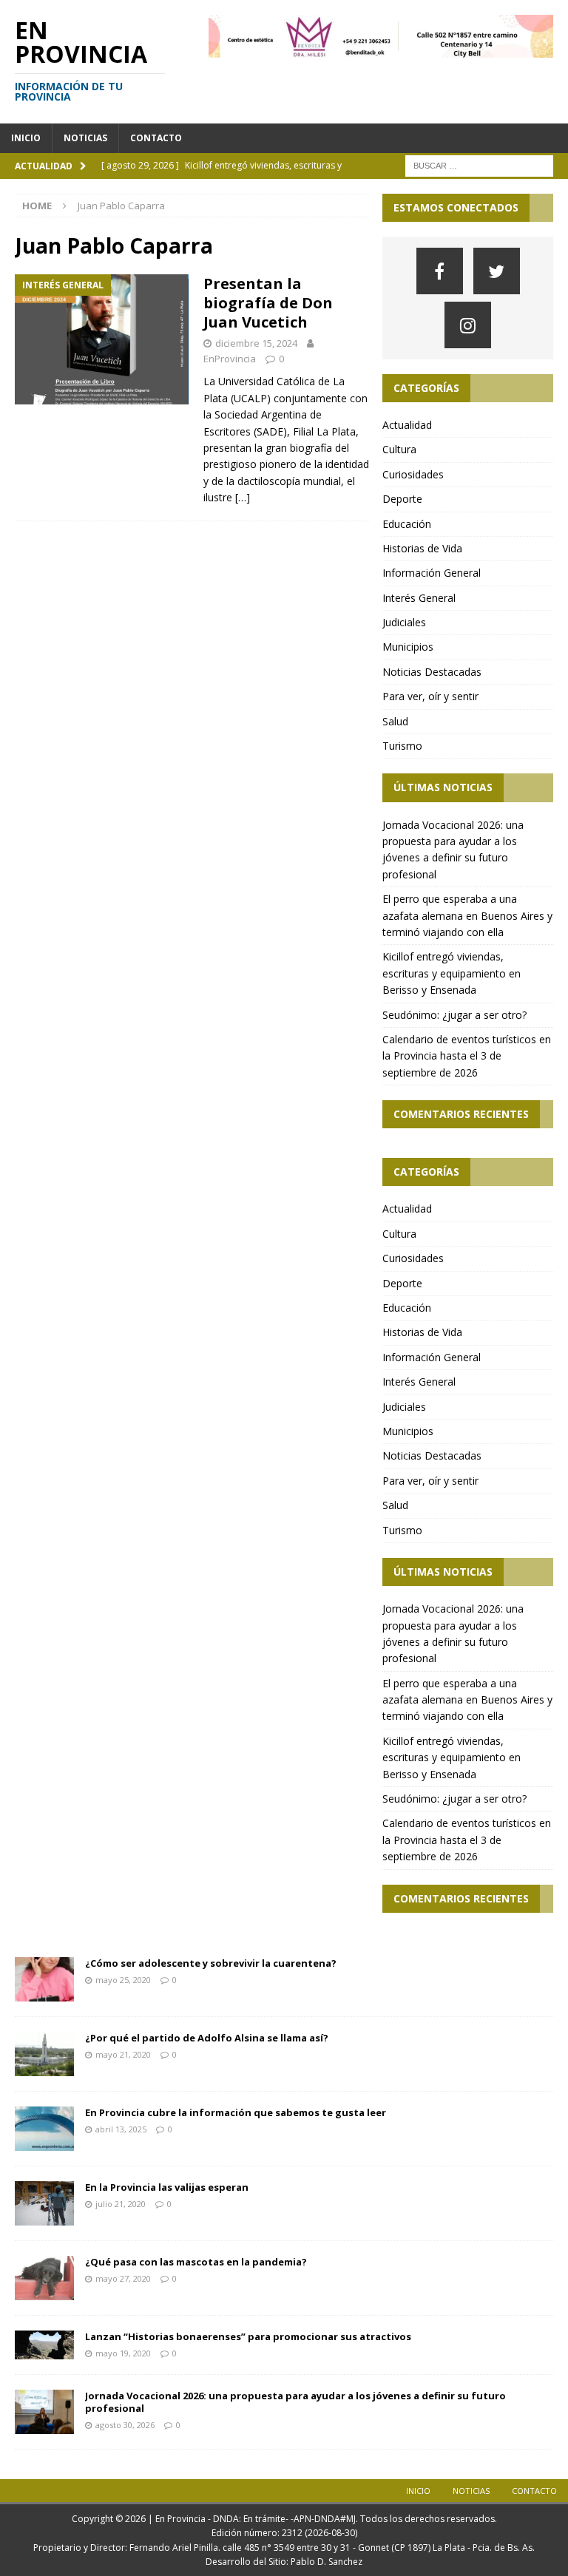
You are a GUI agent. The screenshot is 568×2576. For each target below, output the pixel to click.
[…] (243, 497)
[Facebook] (440, 271)
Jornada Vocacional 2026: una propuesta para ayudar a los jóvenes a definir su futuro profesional (295, 2402)
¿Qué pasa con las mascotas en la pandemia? (196, 2262)
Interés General (419, 598)
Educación (407, 524)
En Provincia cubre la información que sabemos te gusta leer (236, 2112)
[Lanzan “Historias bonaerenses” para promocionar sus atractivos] (44, 2345)
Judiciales (404, 622)
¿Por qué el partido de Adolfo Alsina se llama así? (207, 2038)
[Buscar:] (479, 165)
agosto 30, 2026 (125, 2425)
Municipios (408, 647)
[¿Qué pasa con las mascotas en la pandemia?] (44, 2278)
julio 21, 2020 (121, 2204)
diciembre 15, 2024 (256, 343)
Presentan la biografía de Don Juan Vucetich (268, 303)
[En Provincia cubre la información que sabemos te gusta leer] (44, 2129)
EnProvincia (230, 359)
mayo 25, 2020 (123, 1980)
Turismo (402, 746)
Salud (395, 721)
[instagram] (468, 325)
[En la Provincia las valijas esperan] (44, 2203)
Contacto (156, 138)
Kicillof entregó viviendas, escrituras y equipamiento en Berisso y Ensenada (452, 973)
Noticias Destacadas (432, 672)
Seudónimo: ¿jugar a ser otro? (454, 1015)
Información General (432, 573)
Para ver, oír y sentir (430, 696)
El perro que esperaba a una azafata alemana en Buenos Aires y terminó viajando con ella (467, 915)
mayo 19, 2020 (123, 2353)
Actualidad (407, 425)
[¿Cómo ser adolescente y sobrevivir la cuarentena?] (44, 1979)
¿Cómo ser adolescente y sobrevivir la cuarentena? (211, 1963)
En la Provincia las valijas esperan (167, 2187)
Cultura (399, 449)
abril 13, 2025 (121, 2129)
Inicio (26, 138)
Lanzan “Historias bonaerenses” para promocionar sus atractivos (248, 2336)
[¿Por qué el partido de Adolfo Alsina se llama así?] (44, 2054)
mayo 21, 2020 (123, 2054)
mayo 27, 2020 (123, 2278)
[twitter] (497, 271)
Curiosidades (413, 474)
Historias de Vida (422, 548)
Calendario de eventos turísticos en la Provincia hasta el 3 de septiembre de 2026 (467, 1056)
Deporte (402, 499)
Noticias (85, 138)
